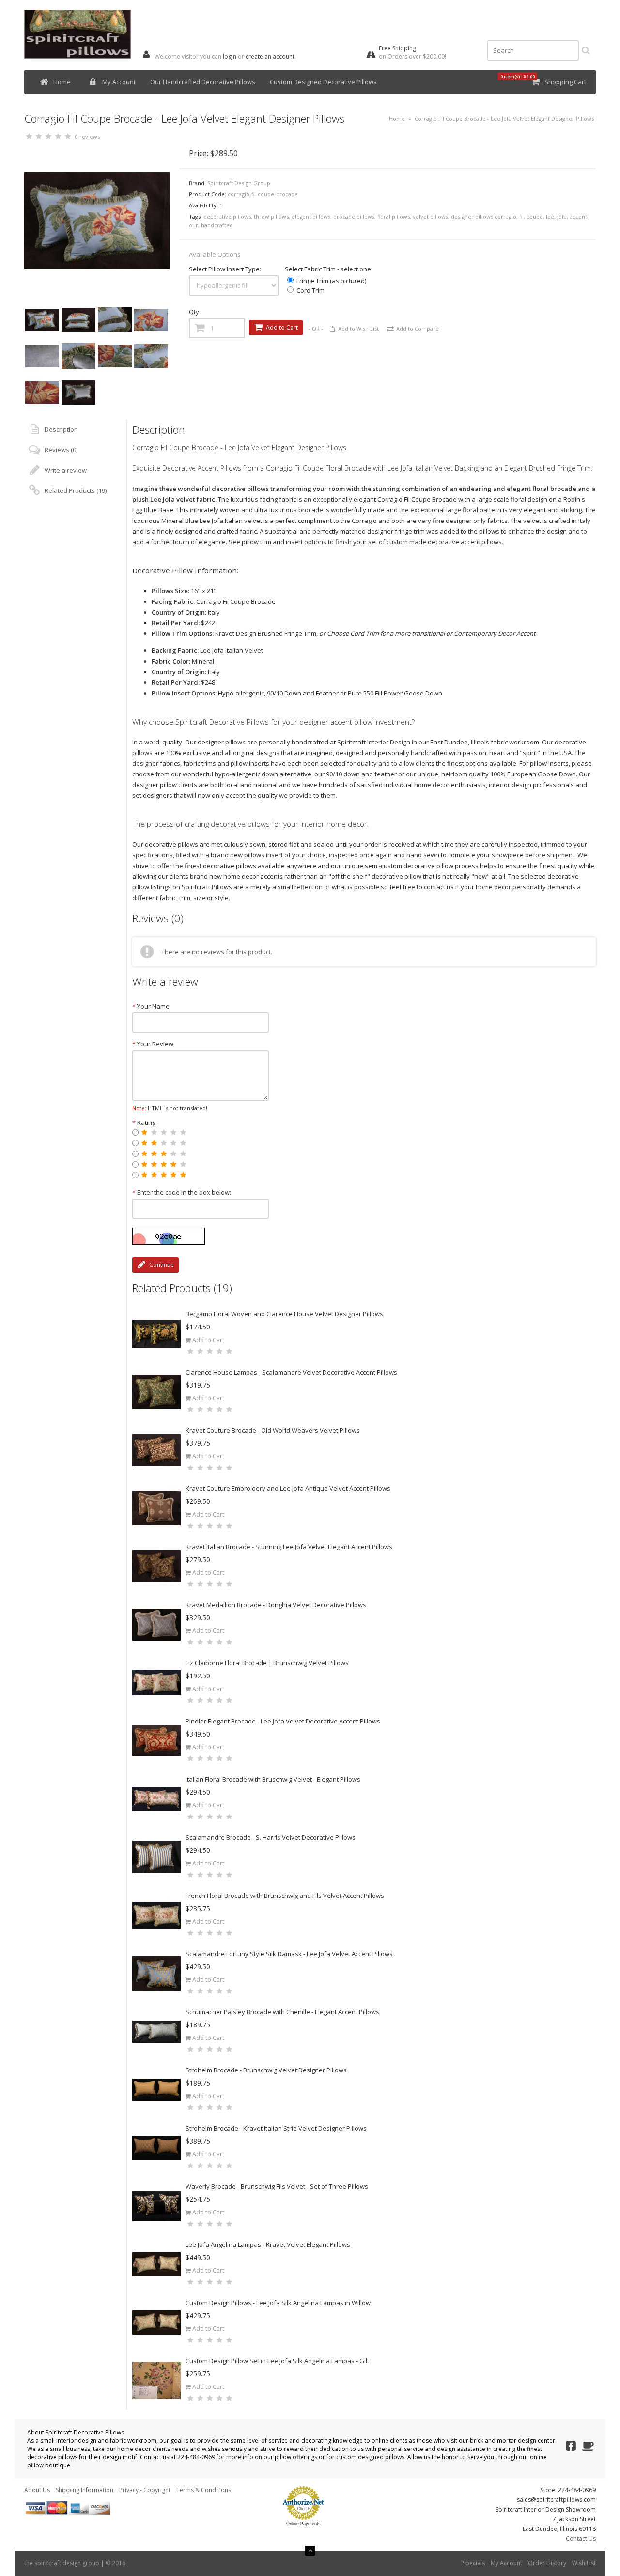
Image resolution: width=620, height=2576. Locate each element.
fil (521, 216)
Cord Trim (310, 290)
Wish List (584, 2563)
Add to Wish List (358, 328)
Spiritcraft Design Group (239, 183)
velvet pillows (430, 216)
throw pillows (271, 216)
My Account (119, 82)
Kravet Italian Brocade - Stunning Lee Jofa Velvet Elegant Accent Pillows (289, 1547)
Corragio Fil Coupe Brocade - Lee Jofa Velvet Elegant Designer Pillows (504, 119)
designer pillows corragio (484, 216)
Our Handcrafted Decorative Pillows (203, 82)
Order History (547, 2563)
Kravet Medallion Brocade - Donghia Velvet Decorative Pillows (276, 1605)
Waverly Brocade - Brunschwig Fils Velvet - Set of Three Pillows (277, 2186)
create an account (270, 56)
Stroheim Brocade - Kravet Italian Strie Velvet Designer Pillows (276, 2128)
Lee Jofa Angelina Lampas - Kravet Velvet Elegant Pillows (268, 2244)
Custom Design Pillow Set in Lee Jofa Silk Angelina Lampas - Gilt (277, 2361)
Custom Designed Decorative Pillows (323, 82)
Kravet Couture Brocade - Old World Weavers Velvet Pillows (273, 1430)
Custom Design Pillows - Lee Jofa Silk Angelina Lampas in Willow (278, 2303)
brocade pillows (354, 216)
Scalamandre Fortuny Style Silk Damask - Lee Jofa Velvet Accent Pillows (289, 1954)
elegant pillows (311, 216)
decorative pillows (227, 216)
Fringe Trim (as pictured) (331, 281)
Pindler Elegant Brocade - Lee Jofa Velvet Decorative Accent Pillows (283, 1721)
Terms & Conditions (204, 2490)
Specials (474, 2563)
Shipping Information (85, 2490)
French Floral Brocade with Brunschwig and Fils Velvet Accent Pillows (285, 1896)
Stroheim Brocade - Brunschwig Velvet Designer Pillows (266, 2070)
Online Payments (303, 2524)
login (230, 56)
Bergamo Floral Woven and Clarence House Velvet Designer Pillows (284, 1314)
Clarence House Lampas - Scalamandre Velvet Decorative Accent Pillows (291, 1372)
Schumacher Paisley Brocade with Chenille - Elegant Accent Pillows (282, 2012)
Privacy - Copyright (145, 2490)
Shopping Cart (565, 82)
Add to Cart (208, 1340)
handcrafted (217, 225)
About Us (37, 2490)
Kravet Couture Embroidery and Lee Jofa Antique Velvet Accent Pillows (288, 1488)
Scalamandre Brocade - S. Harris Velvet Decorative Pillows (271, 1837)
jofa (562, 216)
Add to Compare (418, 328)
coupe (535, 216)
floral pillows (394, 216)
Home (62, 82)
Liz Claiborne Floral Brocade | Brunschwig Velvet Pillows (267, 1663)
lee (550, 216)
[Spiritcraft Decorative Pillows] (77, 56)
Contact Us (581, 2538)
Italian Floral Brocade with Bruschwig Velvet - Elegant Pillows (273, 1779)
